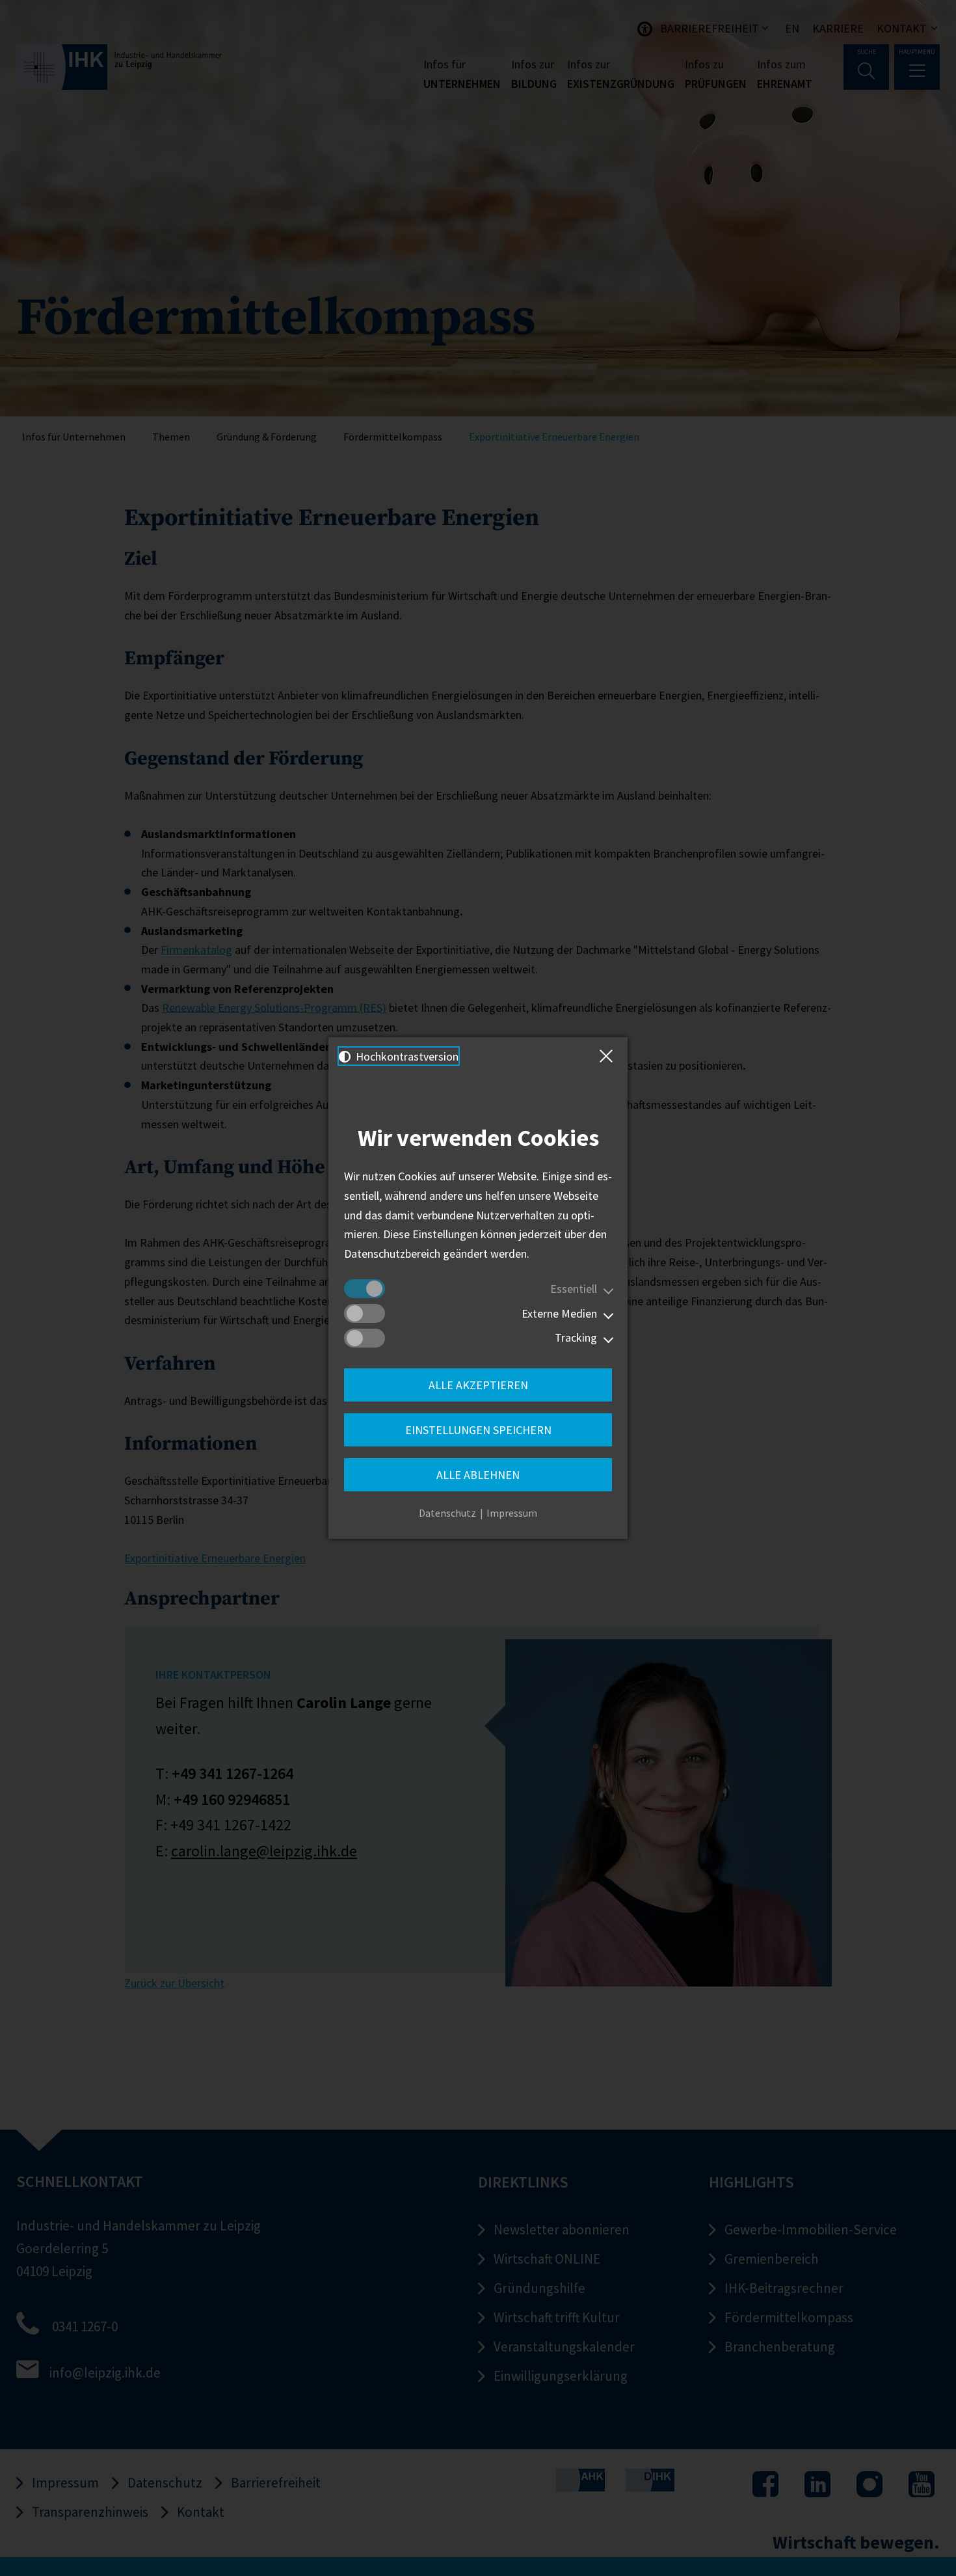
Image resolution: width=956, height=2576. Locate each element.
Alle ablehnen (478, 1475)
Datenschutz (447, 1513)
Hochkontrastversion (406, 1056)
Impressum (512, 1513)
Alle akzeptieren (478, 1385)
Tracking (576, 1337)
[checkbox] (365, 1289)
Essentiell (574, 1289)
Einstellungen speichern (478, 1430)
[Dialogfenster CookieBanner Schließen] (609, 1056)
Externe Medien (559, 1313)
